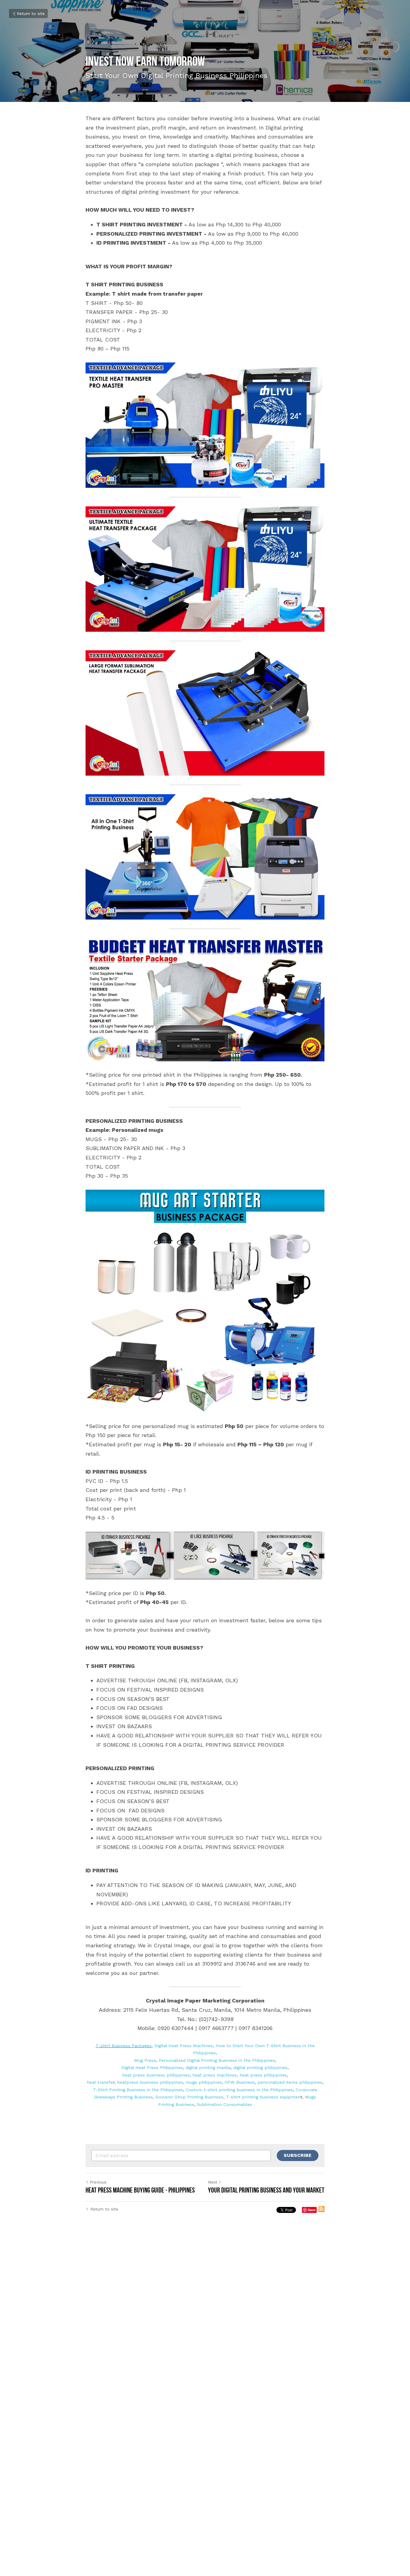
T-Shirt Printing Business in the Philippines (138, 2090)
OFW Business (240, 2082)
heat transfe (100, 2082)
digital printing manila (208, 2068)
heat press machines (215, 2075)
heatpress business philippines (150, 2082)
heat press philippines (263, 2075)
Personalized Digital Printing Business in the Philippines (217, 2060)
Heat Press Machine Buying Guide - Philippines (140, 2190)
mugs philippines (204, 2082)
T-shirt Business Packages (124, 2046)
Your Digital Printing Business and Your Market (266, 2190)
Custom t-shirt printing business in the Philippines (239, 2090)
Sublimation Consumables (225, 2104)
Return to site (31, 13)
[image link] (205, 425)
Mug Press (145, 2060)
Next (213, 2182)
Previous (98, 2182)
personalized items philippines (290, 2082)
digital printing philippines (260, 2068)
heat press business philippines (156, 2075)
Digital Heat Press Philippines (152, 2068)
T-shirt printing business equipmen (263, 2097)
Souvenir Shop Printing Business (189, 2097)
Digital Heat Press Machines (184, 2046)
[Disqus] (205, 2316)
